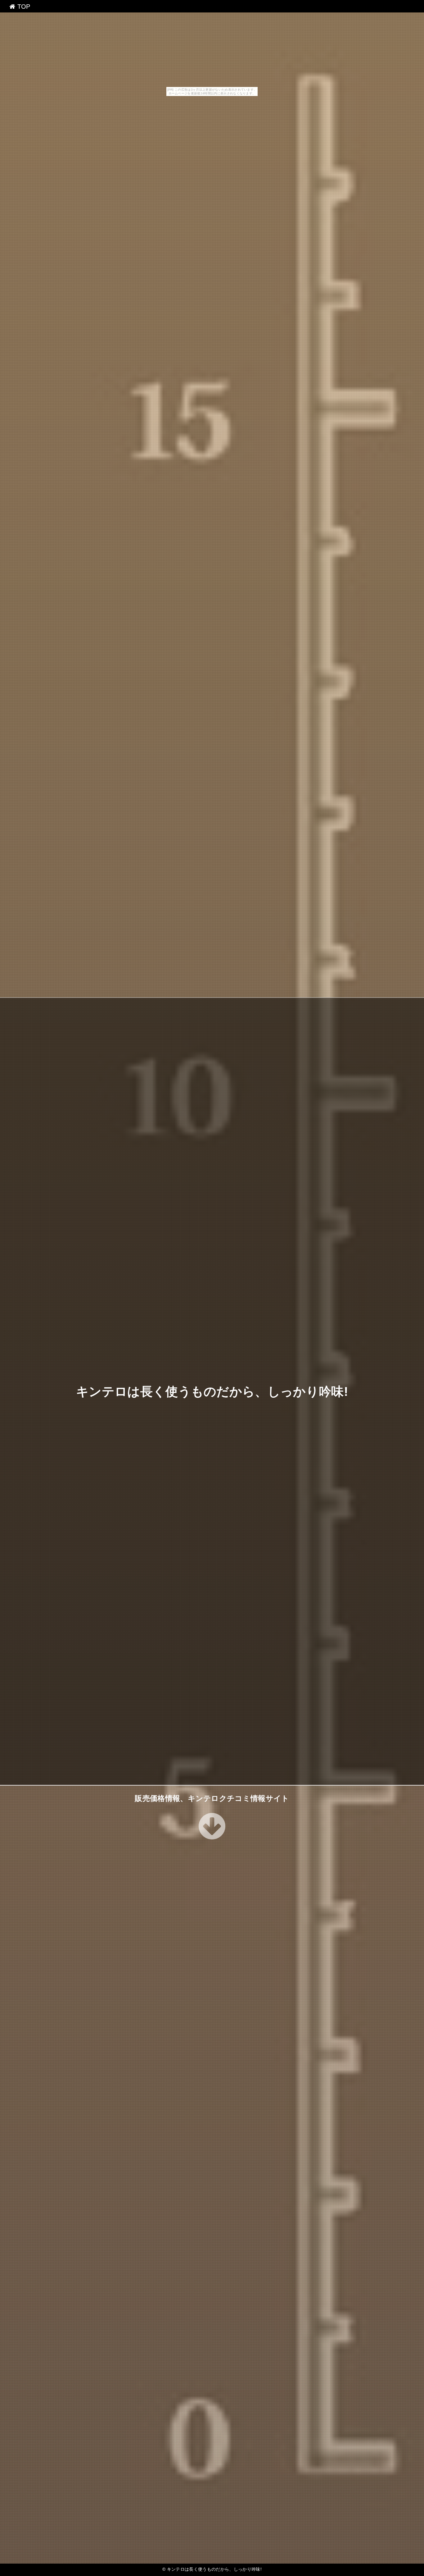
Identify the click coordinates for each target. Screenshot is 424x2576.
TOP (23, 7)
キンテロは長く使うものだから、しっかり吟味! (212, 1391)
